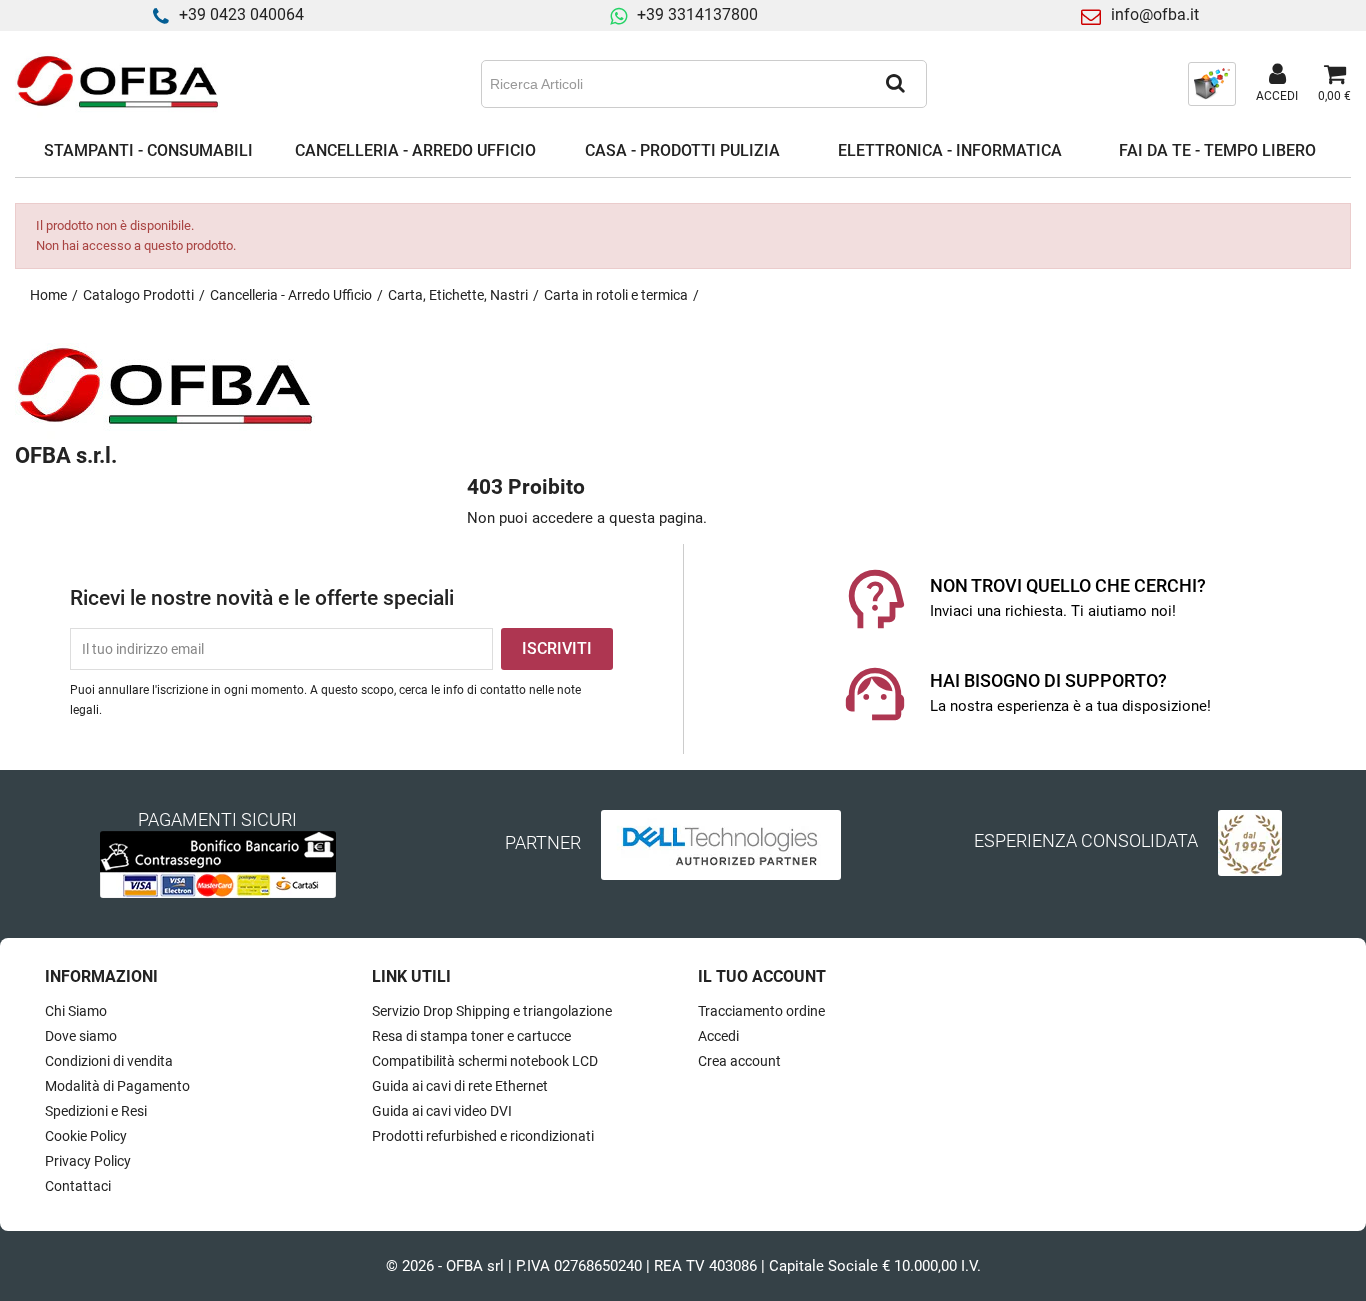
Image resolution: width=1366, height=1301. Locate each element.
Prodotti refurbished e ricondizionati (483, 1136)
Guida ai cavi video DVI (442, 1111)
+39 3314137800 (697, 14)
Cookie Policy (86, 1136)
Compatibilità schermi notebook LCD (485, 1061)
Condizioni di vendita (109, 1061)
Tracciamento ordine (761, 1011)
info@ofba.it (1155, 14)
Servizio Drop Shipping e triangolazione (492, 1011)
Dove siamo (81, 1036)
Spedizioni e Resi (96, 1111)
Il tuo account (762, 976)
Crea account (739, 1061)
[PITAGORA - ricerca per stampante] (1212, 83)
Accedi (718, 1036)
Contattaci (78, 1186)
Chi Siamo (76, 1011)
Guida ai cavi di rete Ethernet (460, 1086)
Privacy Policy (88, 1161)
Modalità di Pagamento (117, 1086)
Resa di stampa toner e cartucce (471, 1036)
